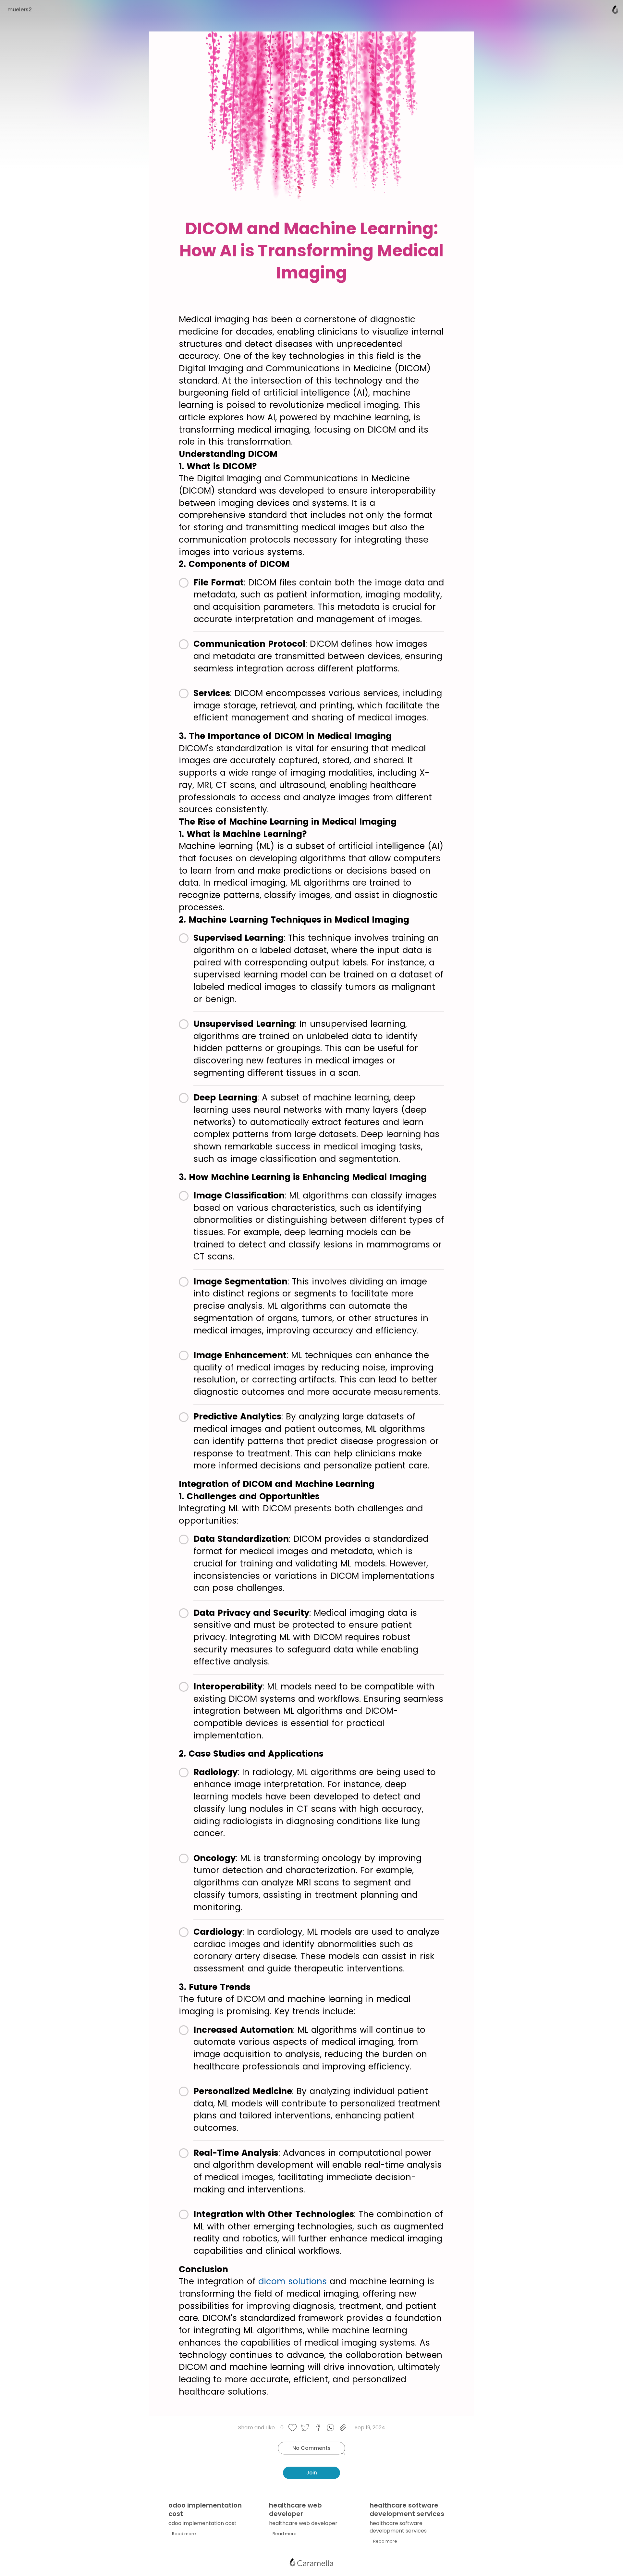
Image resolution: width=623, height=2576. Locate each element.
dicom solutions (293, 2281)
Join (312, 2473)
